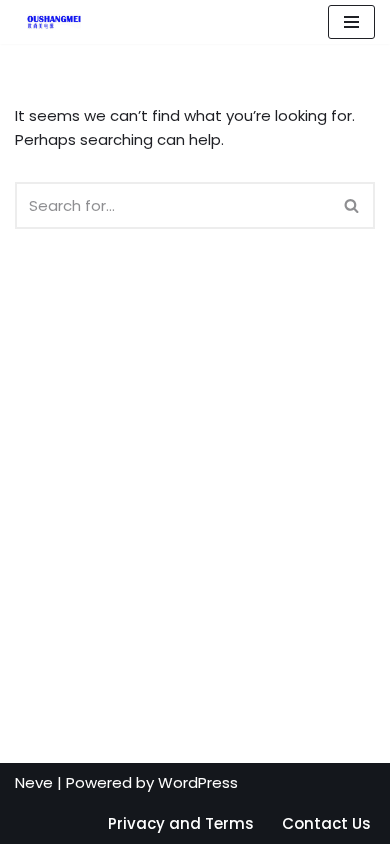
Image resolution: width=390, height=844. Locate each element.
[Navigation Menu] (351, 22)
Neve (34, 782)
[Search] (352, 205)
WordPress (198, 782)
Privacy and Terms (181, 823)
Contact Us (326, 823)
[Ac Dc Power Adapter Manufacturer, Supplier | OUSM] (48, 22)
